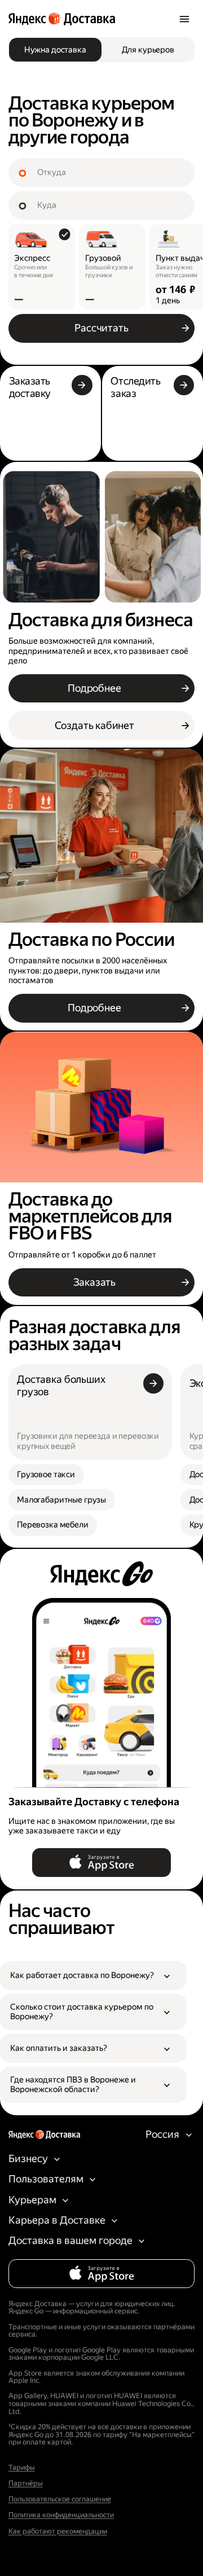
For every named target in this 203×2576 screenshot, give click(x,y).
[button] (93, 1975)
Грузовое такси (46, 1475)
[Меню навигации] (184, 19)
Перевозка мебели (53, 1525)
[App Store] (101, 1863)
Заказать (95, 1282)
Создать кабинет (94, 725)
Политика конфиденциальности (61, 2515)
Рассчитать (101, 328)
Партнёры (26, 2483)
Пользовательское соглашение (60, 2499)
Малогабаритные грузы (61, 1500)
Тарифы (22, 2468)
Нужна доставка (55, 50)
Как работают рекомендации (58, 2531)
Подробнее (94, 688)
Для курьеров (148, 50)
